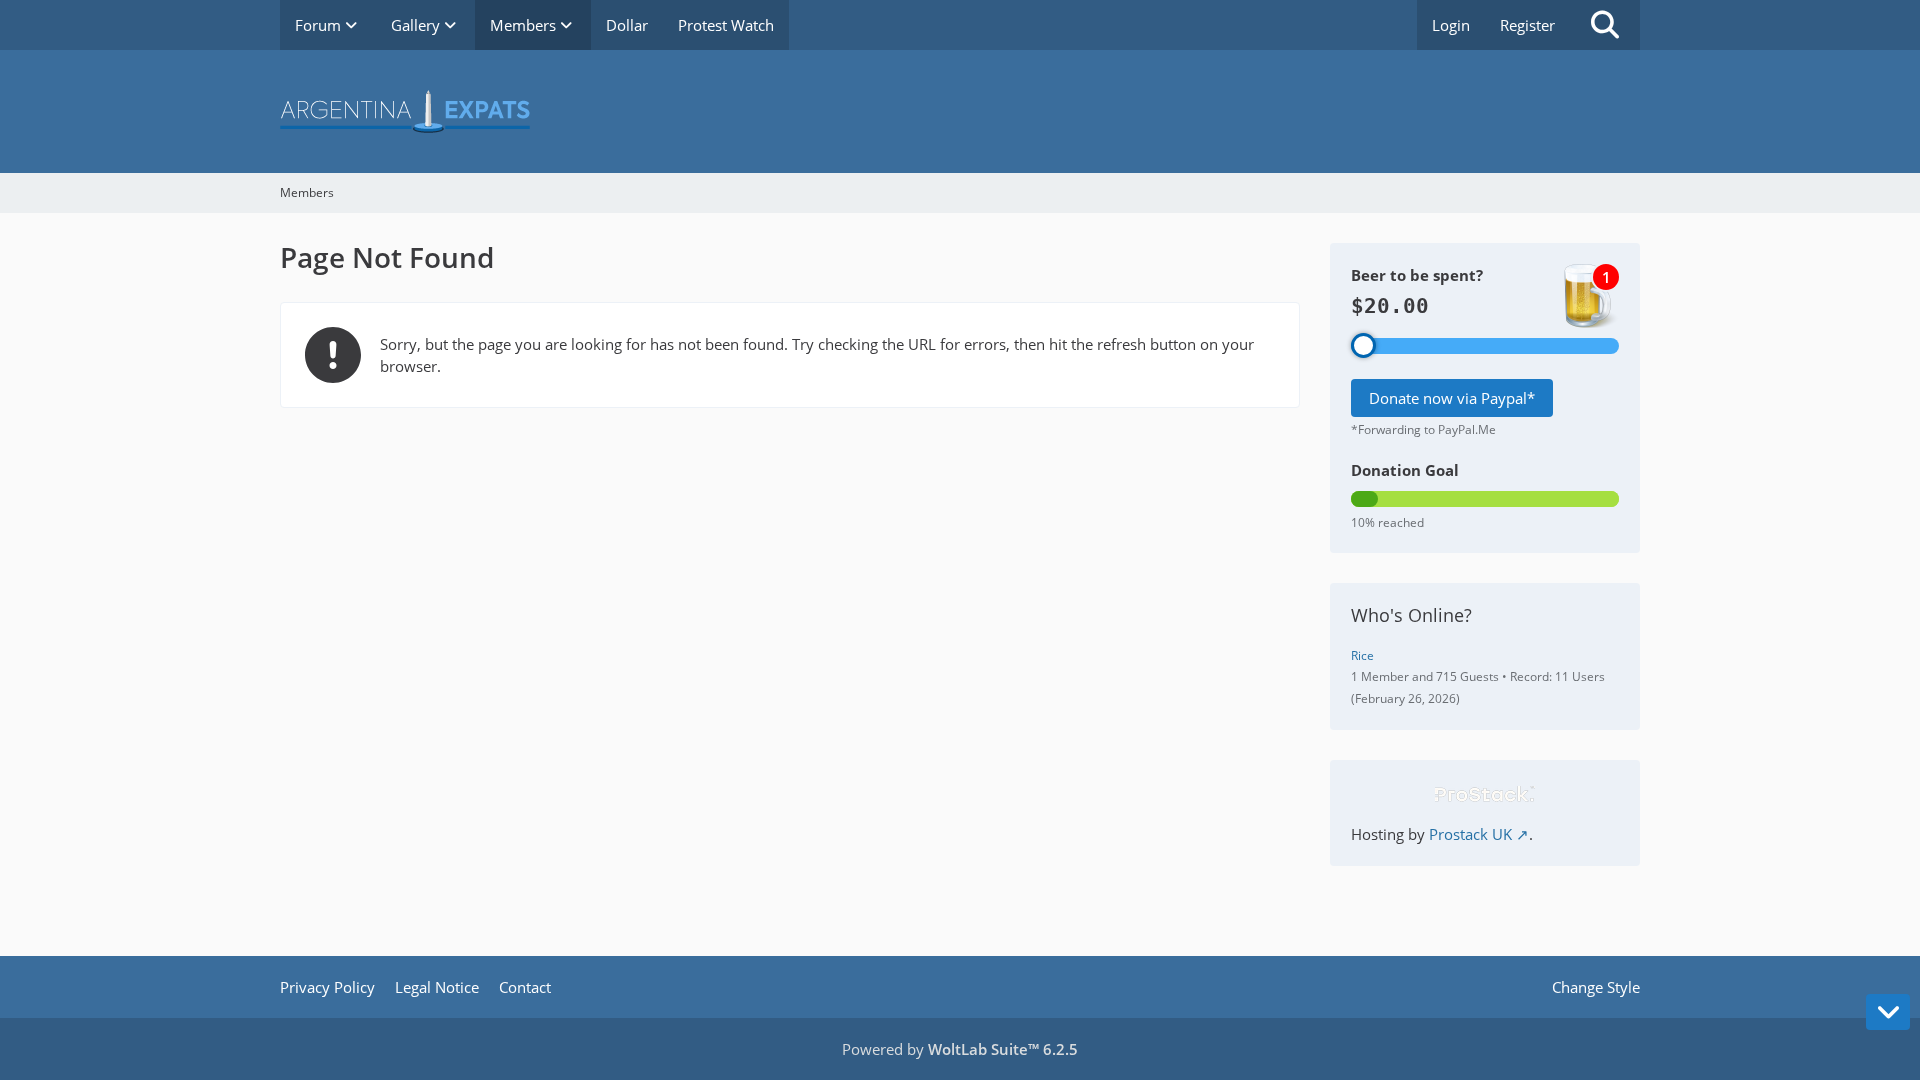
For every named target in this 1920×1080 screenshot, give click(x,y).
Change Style (1596, 987)
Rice (1362, 655)
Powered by (960, 1049)
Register (1527, 25)
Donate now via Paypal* (1452, 398)
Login (1451, 25)
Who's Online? (1411, 615)
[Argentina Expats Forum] (960, 111)
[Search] (1605, 25)
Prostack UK (1470, 834)
